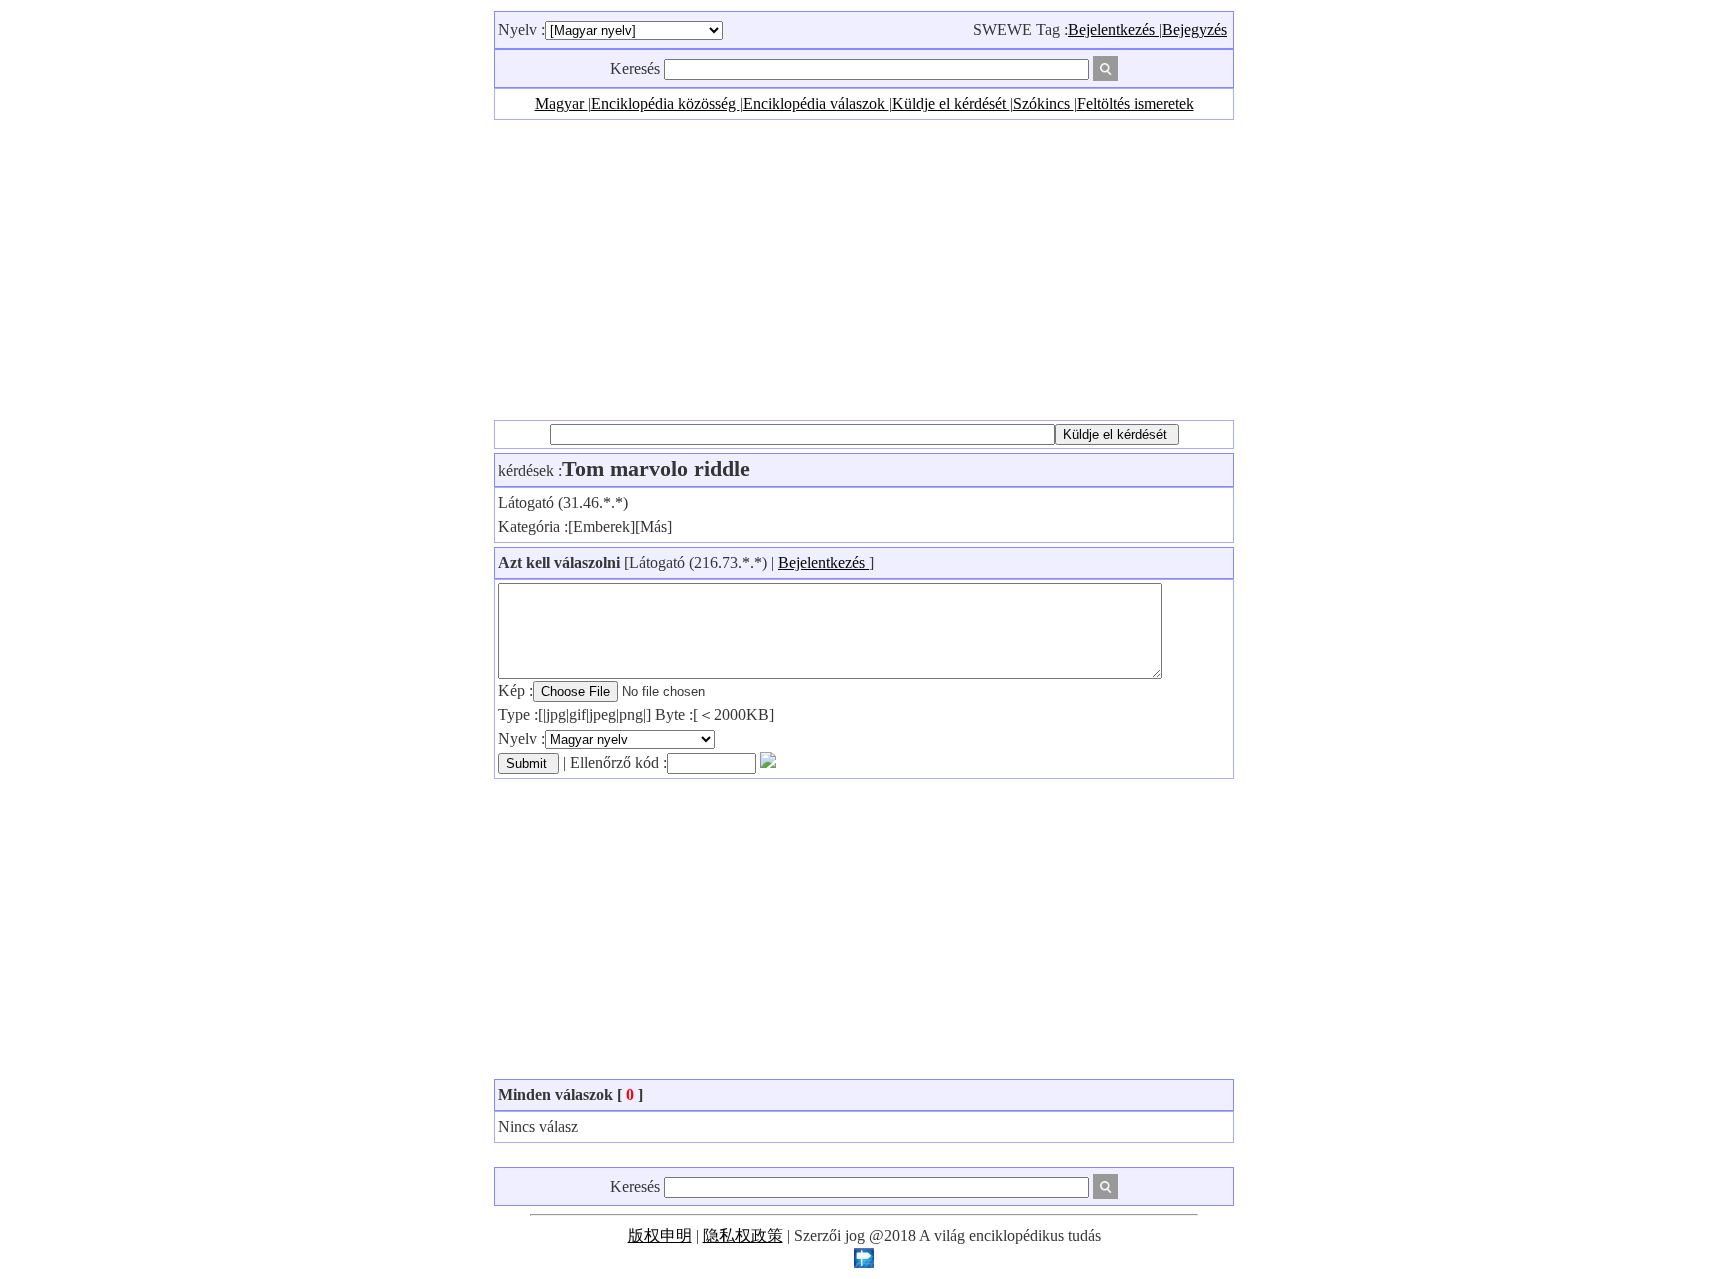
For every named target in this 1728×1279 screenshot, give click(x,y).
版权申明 (660, 1235)
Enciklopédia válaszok (816, 103)
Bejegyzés (1194, 29)
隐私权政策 (743, 1235)
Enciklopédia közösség (665, 103)
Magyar (561, 103)
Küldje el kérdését (951, 103)
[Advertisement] (864, 270)
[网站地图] (864, 1262)
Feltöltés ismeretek (1135, 103)
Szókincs (1043, 103)
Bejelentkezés (1113, 29)
